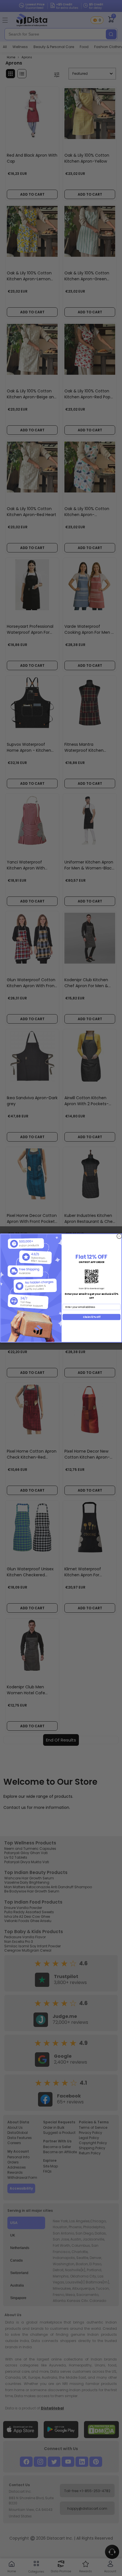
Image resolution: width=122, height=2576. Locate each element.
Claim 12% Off (92, 1317)
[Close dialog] (119, 1236)
